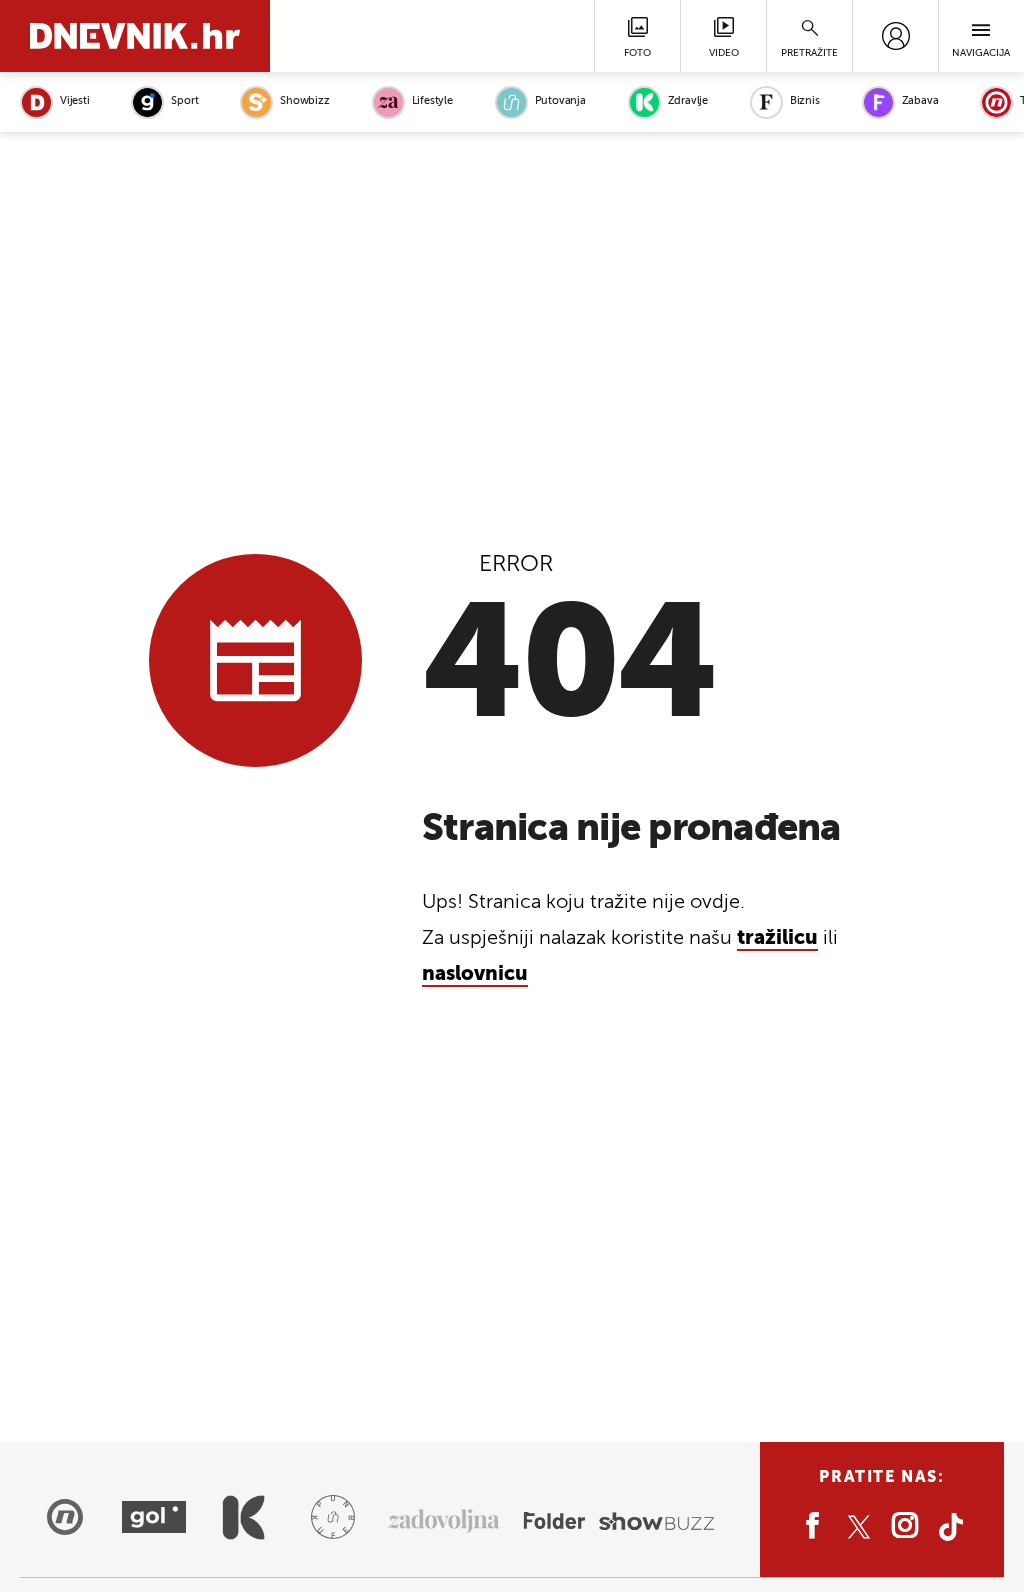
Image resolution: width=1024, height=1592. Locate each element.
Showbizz (304, 101)
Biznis (805, 101)
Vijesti (74, 101)
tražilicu (777, 939)
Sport (184, 101)
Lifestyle (432, 101)
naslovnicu (475, 975)
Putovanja (560, 101)
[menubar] (895, 36)
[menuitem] (895, 36)
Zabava (920, 101)
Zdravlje (688, 101)
